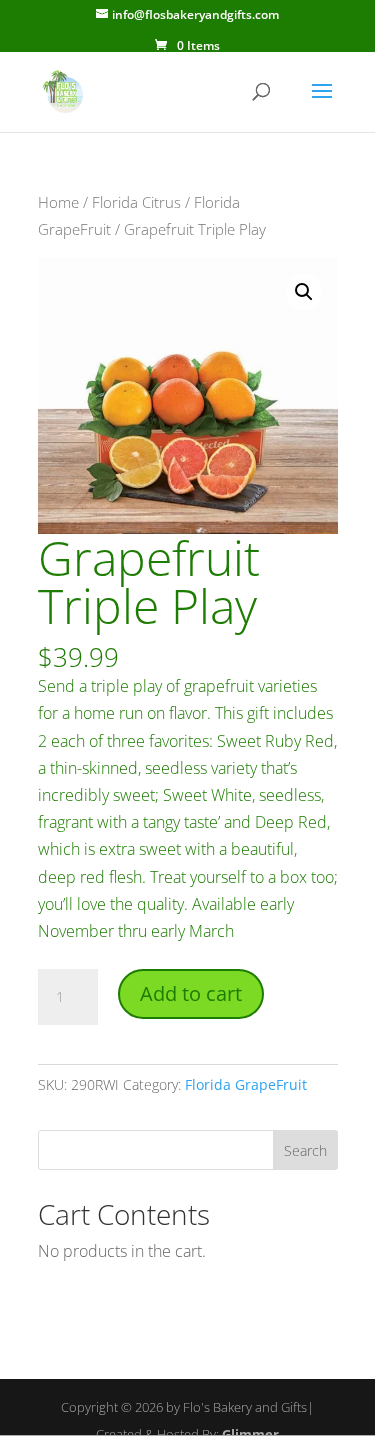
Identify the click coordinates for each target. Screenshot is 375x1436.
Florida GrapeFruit (246, 1084)
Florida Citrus (136, 202)
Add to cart (191, 993)
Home (58, 202)
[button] (304, 292)
